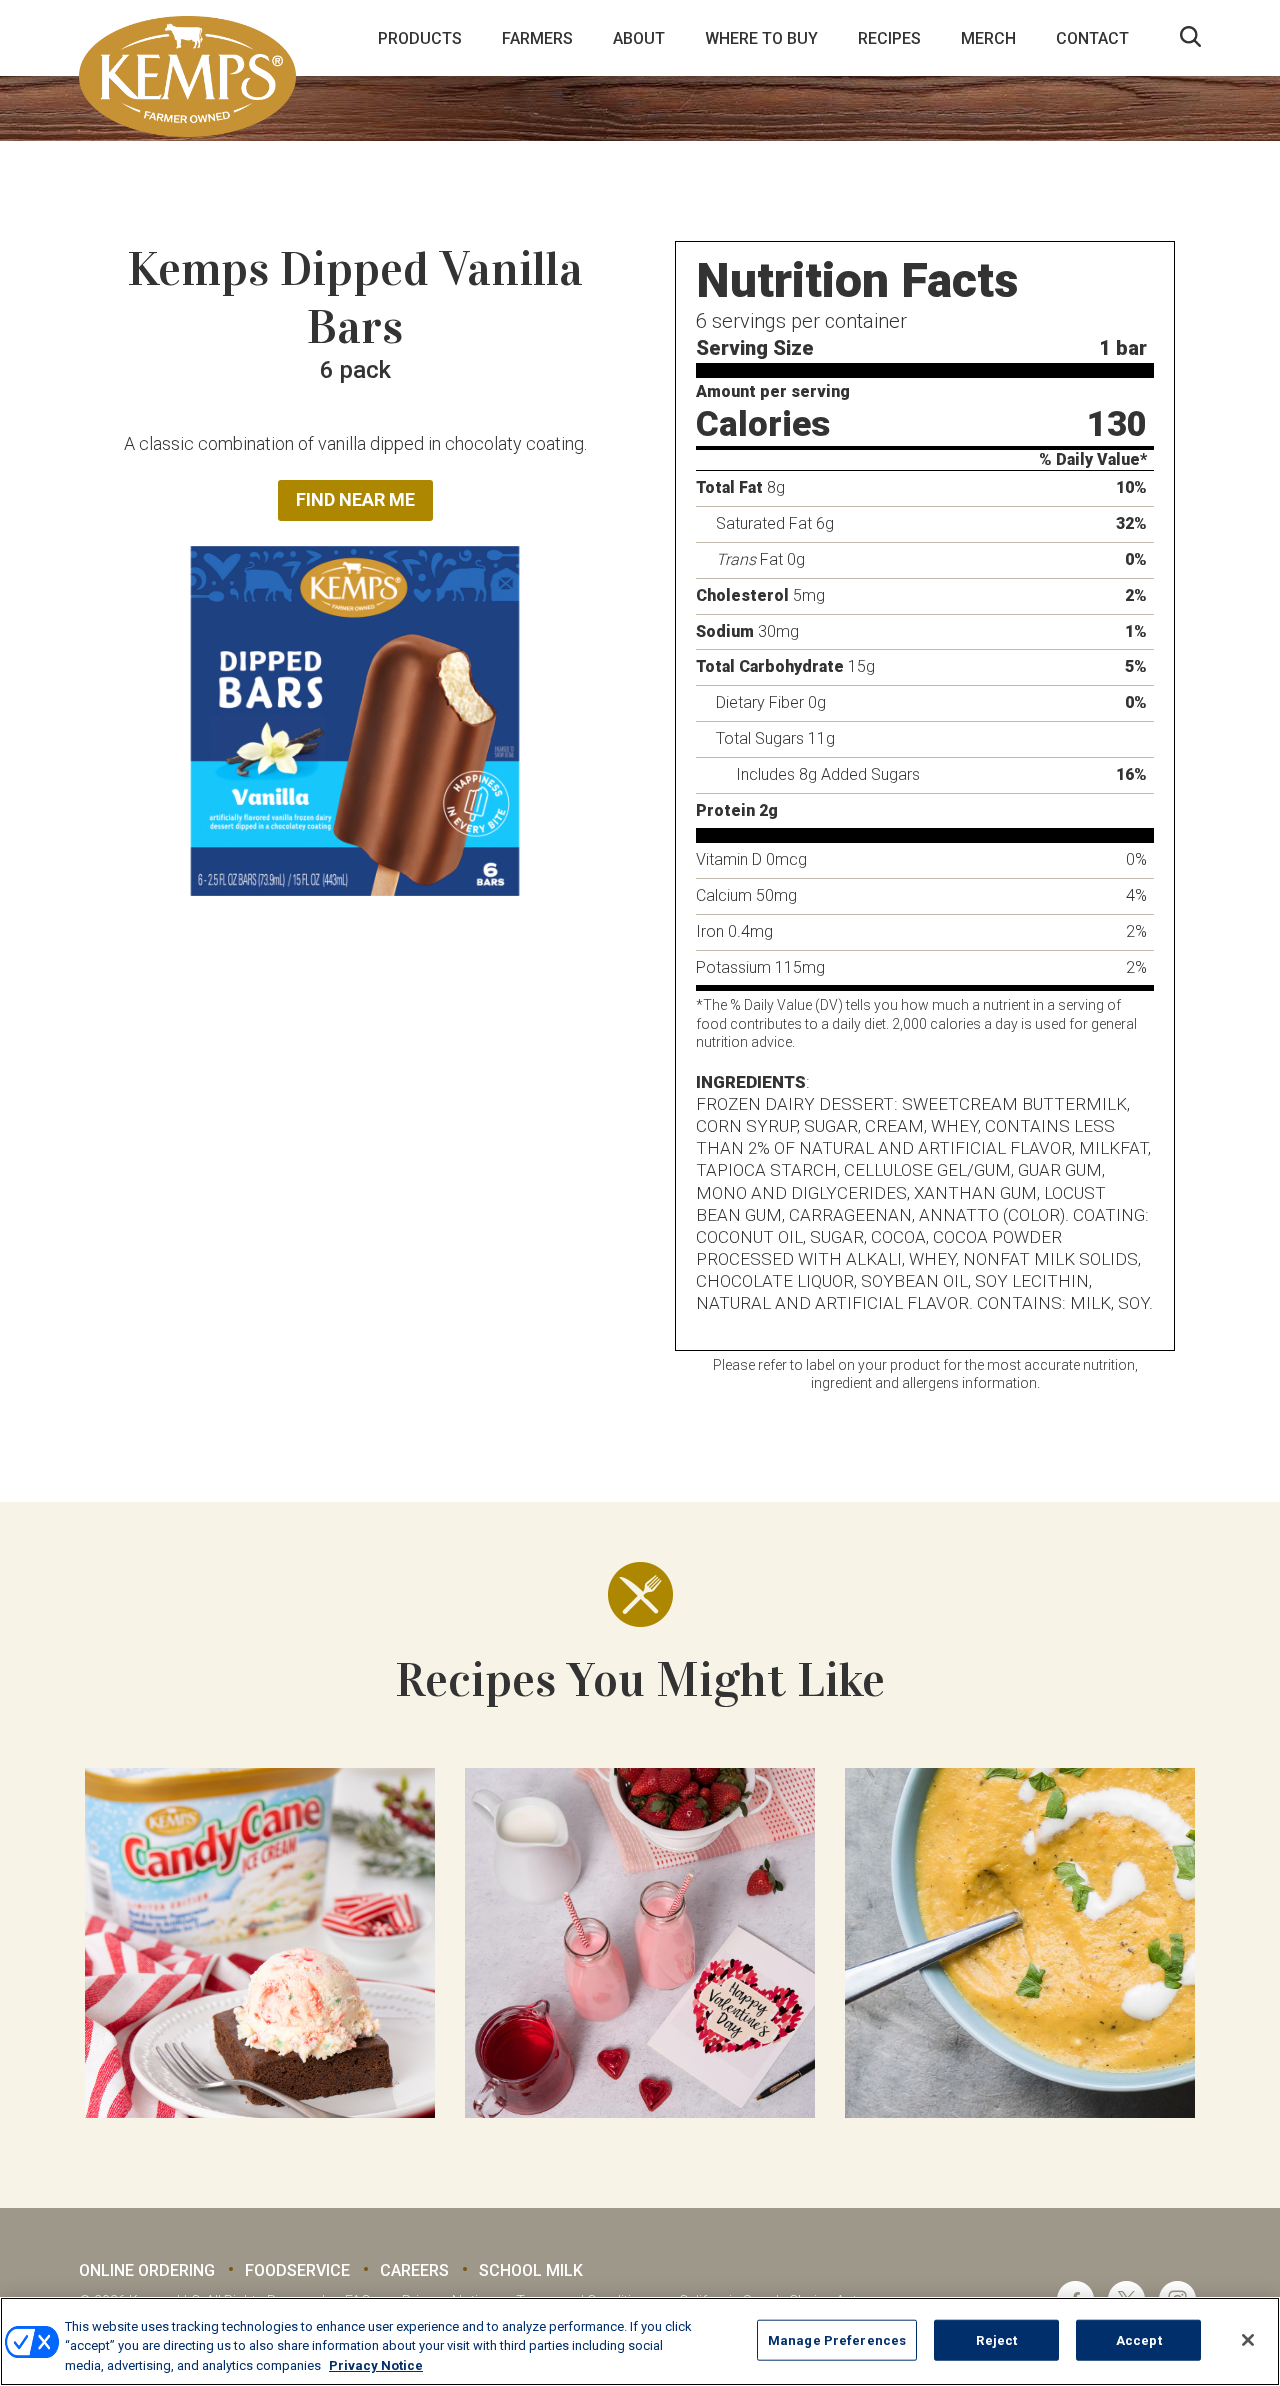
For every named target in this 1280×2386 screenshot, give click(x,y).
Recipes (889, 38)
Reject (996, 2339)
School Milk (531, 2270)
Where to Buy (761, 38)
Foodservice (297, 2270)
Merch (988, 38)
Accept (1139, 2339)
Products (420, 38)
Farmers (537, 38)
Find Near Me (355, 499)
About (639, 38)
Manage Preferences (837, 2339)
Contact (1092, 38)
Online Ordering (147, 2270)
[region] (640, 2341)
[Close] (1248, 2340)
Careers (414, 2270)
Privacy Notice (376, 2365)
